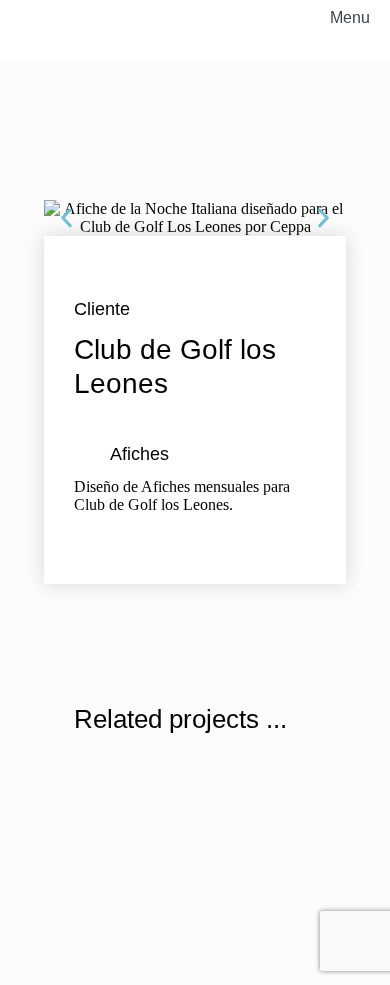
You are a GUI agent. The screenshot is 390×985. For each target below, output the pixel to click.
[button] (66, 218)
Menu (350, 17)
